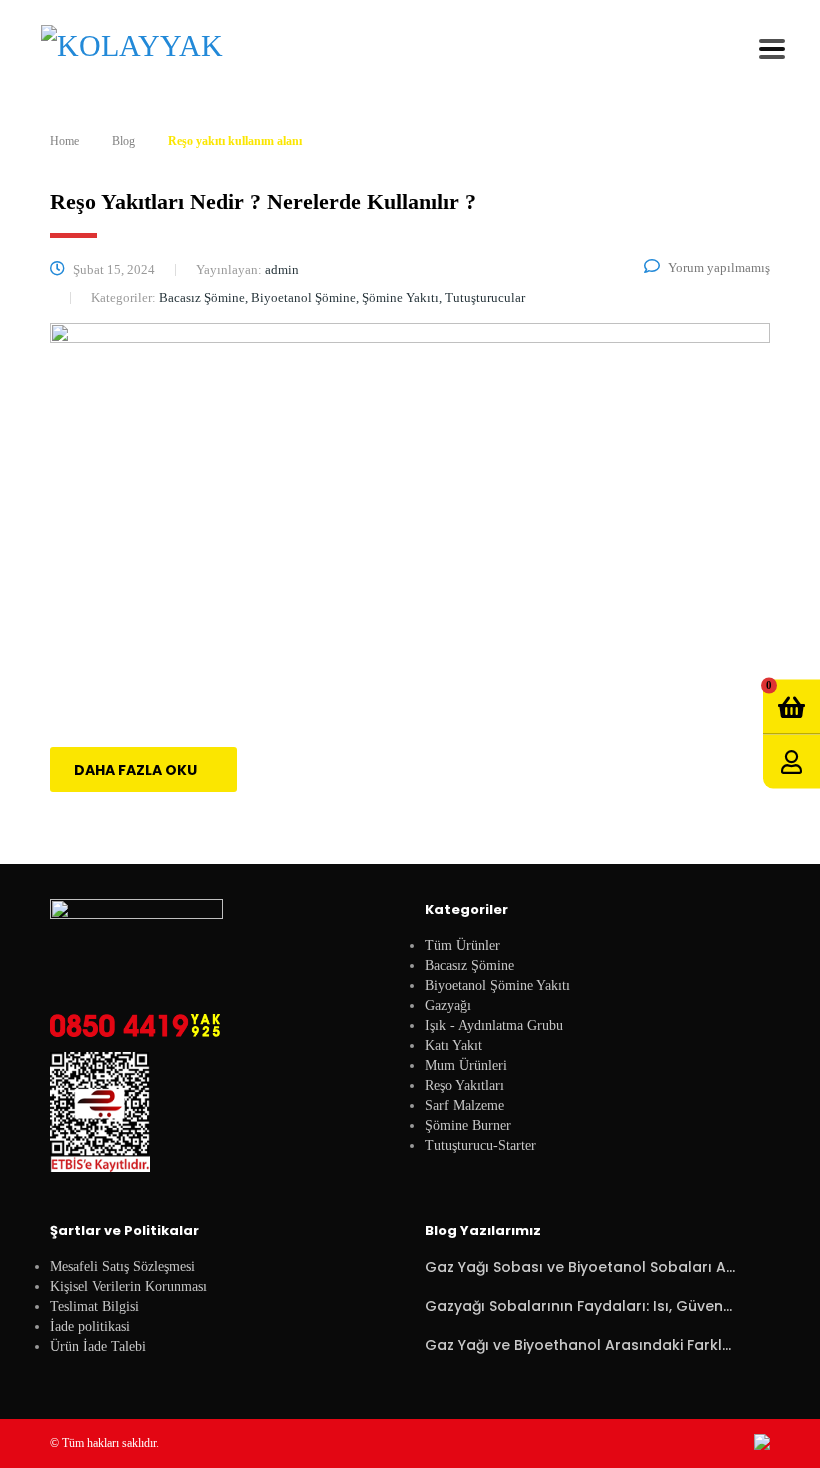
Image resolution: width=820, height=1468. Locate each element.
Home (64, 141)
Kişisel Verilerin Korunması (128, 1286)
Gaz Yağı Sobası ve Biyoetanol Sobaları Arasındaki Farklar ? (580, 1267)
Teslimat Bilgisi (94, 1306)
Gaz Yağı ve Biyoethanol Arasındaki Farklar (580, 1345)
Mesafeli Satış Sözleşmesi (122, 1266)
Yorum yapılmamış (719, 267)
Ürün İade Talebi (98, 1346)
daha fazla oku (135, 770)
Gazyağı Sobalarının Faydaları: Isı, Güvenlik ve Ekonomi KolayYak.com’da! (580, 1306)
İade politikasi (90, 1326)
